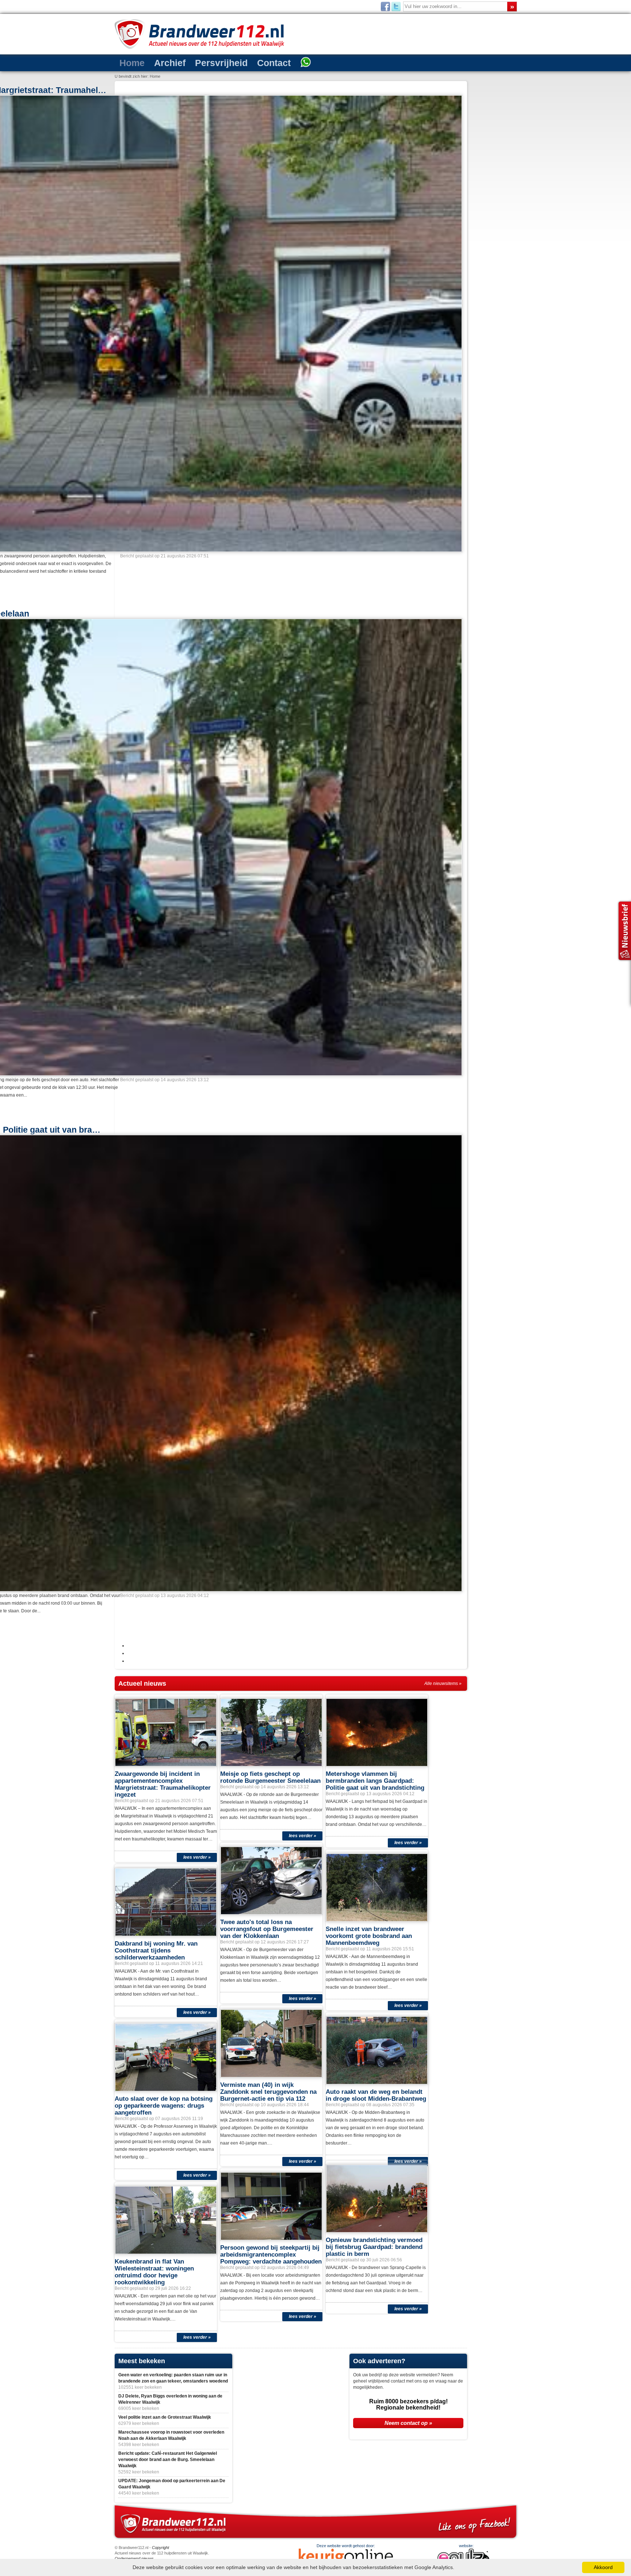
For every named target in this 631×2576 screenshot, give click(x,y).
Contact (245, 62)
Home (129, 62)
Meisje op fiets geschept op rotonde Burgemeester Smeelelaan (270, 2439)
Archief (159, 62)
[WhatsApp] (271, 63)
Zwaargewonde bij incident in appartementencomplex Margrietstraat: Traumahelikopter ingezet (163, 2446)
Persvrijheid (202, 62)
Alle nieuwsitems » (443, 2345)
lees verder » (197, 2519)
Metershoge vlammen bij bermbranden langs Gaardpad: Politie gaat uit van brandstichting (375, 2442)
